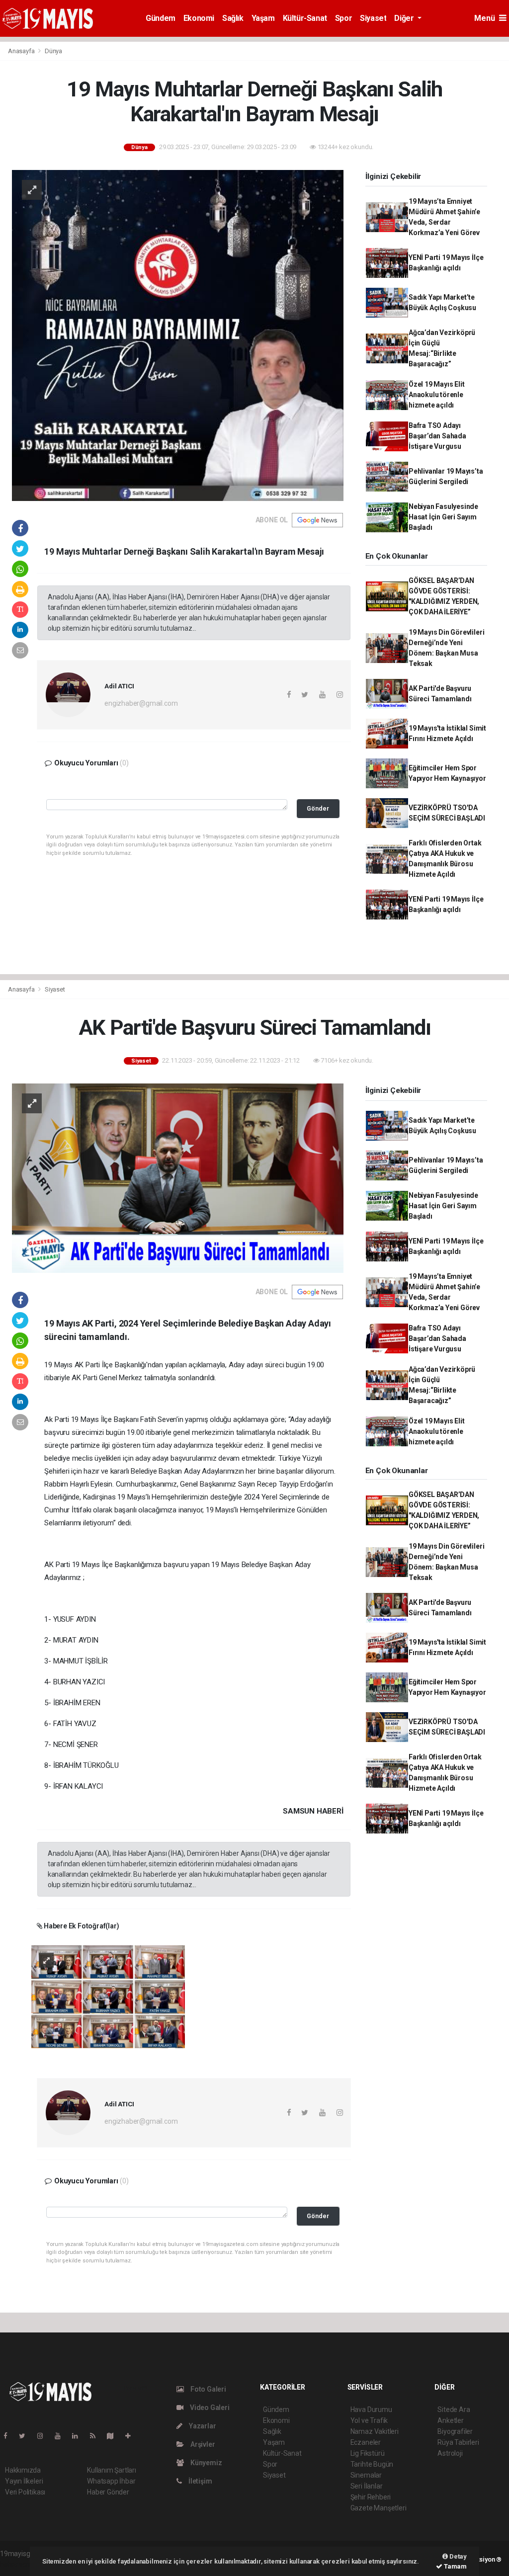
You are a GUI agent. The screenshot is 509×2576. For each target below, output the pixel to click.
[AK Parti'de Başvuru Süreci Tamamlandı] (178, 1177)
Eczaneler (366, 2442)
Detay (457, 2556)
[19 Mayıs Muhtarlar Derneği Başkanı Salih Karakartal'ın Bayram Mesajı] (178, 335)
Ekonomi (199, 18)
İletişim (199, 2481)
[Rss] (97, 2436)
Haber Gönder (108, 2492)
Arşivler (202, 2444)
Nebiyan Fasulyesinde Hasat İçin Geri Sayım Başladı (443, 517)
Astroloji (450, 2453)
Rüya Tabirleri (458, 2442)
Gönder (318, 808)
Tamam (455, 2566)
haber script (18, 2564)
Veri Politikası (25, 2492)
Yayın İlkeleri (24, 2481)
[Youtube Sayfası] (62, 2436)
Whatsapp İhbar (111, 2481)
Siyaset (373, 18)
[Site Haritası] (114, 2436)
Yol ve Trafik (369, 2420)
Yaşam (263, 18)
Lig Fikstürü (368, 2453)
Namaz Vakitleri (375, 2431)
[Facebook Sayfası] (9, 2436)
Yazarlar (202, 2426)
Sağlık (233, 18)
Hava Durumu (371, 2410)
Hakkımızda (23, 2470)
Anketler (450, 2420)
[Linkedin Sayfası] (79, 2436)
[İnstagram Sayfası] (44, 2436)
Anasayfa (22, 51)
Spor (343, 18)
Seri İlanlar (367, 2486)
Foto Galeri (208, 2389)
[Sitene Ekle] (132, 2436)
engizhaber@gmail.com (141, 703)
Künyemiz (205, 2463)
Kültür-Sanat (305, 18)
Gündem (161, 18)
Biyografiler (455, 2431)
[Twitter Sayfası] (26, 2436)
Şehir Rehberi (371, 2497)
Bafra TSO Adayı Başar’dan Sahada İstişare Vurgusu (437, 436)
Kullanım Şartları (112, 2470)
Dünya (53, 51)
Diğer (405, 18)
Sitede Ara (454, 2410)
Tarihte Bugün (372, 2464)
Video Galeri (209, 2408)
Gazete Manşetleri (379, 2508)
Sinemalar (366, 2475)
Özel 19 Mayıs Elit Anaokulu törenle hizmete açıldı (437, 395)
